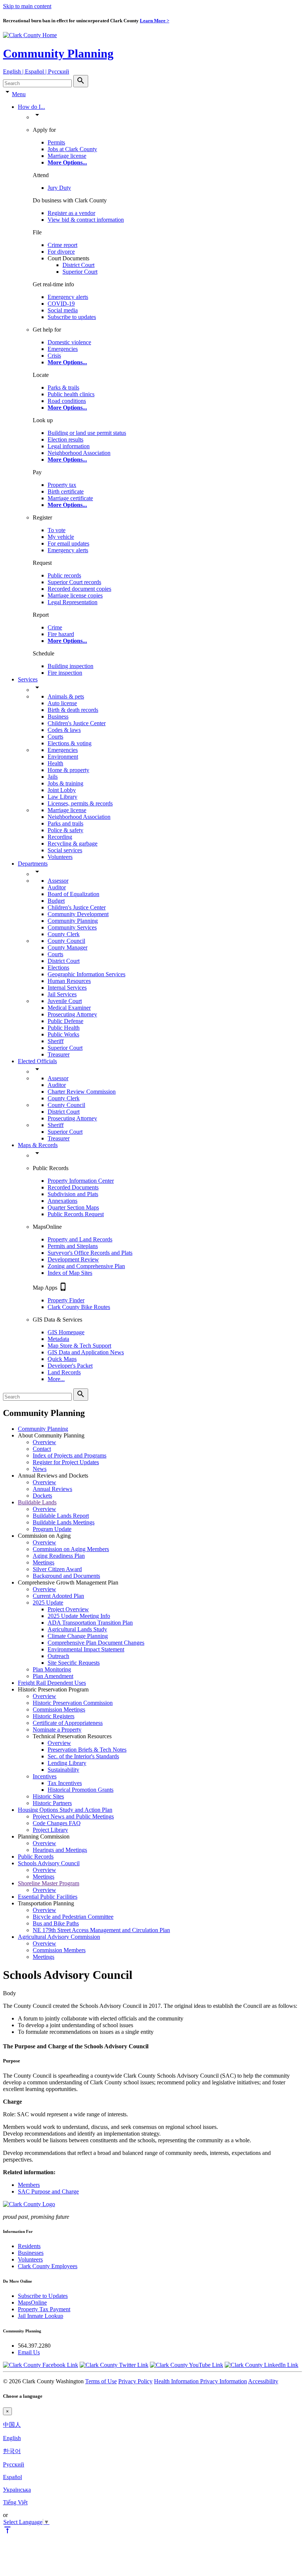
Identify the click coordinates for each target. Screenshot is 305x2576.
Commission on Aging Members (71, 1549)
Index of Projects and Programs (70, 1455)
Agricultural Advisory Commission (59, 1937)
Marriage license (67, 156)
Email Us (29, 2352)
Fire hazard (61, 634)
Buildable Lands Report (61, 1516)
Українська (17, 2490)
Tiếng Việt (15, 2502)
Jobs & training (65, 783)
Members (29, 2185)
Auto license (62, 703)
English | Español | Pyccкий (36, 71)
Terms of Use (101, 2381)
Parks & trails (63, 387)
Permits (56, 142)
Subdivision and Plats (73, 1194)
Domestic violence (69, 342)
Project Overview (68, 1609)
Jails (53, 777)
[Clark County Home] (30, 35)
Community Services (72, 927)
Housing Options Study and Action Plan (65, 1810)
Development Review (73, 1259)
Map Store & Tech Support (79, 1346)
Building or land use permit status (87, 433)
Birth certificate (66, 491)
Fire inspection (65, 673)
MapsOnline (32, 2303)
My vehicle (61, 537)
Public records (64, 575)
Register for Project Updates (66, 1462)
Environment (63, 757)
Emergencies (63, 349)
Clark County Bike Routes (79, 1307)
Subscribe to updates (72, 317)
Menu (19, 94)
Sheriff (56, 1041)
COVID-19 (61, 304)
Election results (65, 439)
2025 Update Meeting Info (79, 1616)
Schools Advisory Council (49, 1863)
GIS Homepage (66, 1332)
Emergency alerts (68, 297)
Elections (58, 968)
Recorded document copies (79, 589)
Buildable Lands (37, 1502)
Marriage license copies (75, 595)
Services (28, 679)
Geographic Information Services (86, 974)
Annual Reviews (52, 1489)
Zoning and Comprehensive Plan (86, 1266)
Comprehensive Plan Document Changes (96, 1643)
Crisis (54, 356)
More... (56, 1379)
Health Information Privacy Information (200, 2381)
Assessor (58, 881)
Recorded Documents (73, 1187)
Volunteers (60, 857)
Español (12, 2477)
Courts (55, 737)
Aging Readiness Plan (59, 1556)
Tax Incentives (65, 1783)
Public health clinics (71, 394)
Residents (29, 2246)
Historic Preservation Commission (73, 1703)
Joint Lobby (62, 790)
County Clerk (64, 934)
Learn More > (155, 21)
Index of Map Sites (70, 1273)
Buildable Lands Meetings (64, 1522)
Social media (63, 310)
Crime (55, 627)
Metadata (58, 1339)
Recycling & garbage (73, 844)
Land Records (64, 1372)
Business (58, 717)
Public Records (36, 1857)
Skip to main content (27, 6)
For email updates (68, 543)
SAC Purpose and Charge (48, 2191)
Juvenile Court (65, 1001)
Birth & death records (73, 710)
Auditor (57, 887)
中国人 (12, 2425)
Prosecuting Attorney (72, 1014)
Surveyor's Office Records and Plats (90, 1253)
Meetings (44, 1562)
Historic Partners (52, 1803)
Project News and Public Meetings (73, 1816)
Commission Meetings (59, 1709)
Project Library (50, 1830)
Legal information (69, 446)
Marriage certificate (70, 498)
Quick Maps (62, 1359)
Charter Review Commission (82, 1092)
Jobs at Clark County (72, 149)
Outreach (58, 1656)
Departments (33, 864)
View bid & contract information (86, 220)
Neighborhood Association (79, 453)
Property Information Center (81, 1181)
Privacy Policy (135, 2381)
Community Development (78, 914)
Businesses (31, 2253)
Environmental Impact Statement (86, 1649)
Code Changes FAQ (57, 1823)
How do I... (31, 107)
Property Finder (66, 1300)
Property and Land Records (80, 1239)
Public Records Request (76, 1214)
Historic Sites (48, 1796)
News (40, 1469)
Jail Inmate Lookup (41, 2316)
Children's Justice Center (77, 723)
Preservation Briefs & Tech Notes (87, 1750)
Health (55, 763)
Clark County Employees (48, 2266)
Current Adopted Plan (58, 1596)
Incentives (45, 1776)
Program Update (52, 1529)
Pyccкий (14, 2464)
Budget (56, 901)
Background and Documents (66, 1576)
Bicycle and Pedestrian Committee (73, 1917)
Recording (60, 837)
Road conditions (67, 401)
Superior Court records (74, 582)
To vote (57, 530)
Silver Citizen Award (57, 1569)
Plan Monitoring (52, 1669)
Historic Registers (54, 1716)
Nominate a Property (57, 1730)
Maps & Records (38, 1145)
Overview (44, 1442)
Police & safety (65, 830)
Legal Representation (73, 602)
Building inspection (70, 666)
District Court (78, 265)
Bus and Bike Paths (56, 1923)
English (12, 2438)
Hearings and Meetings (60, 1850)
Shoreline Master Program (49, 1883)
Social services (65, 850)
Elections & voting (70, 743)
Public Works (63, 1034)
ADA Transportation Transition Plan (90, 1623)
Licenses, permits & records (80, 803)
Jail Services (62, 994)
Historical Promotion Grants (81, 1790)
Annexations (62, 1201)
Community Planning (58, 53)
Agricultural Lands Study (77, 1629)
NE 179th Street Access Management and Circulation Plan (101, 1930)
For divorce (61, 252)
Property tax (62, 485)
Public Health (64, 1028)
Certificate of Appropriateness (68, 1723)
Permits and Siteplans (73, 1246)
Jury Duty (59, 188)
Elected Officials (37, 1061)
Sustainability (63, 1770)
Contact (42, 1449)
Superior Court (80, 272)
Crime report (62, 245)
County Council (66, 941)
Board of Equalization (73, 894)
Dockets (42, 1496)
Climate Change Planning (78, 1636)
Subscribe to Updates (43, 2296)
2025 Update (48, 1603)
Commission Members (59, 1950)
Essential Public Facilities (48, 1897)
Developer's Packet (70, 1366)
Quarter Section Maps (73, 1207)
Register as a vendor (71, 213)
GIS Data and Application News (86, 1352)
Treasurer (59, 1054)
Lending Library (67, 1763)
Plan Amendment (53, 1676)
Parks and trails (65, 823)
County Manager (68, 947)
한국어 (12, 2451)
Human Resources (69, 981)
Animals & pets (66, 696)
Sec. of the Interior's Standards (83, 1756)
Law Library (62, 797)
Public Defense (65, 1021)
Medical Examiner (69, 1008)
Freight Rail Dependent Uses (52, 1683)
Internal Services (67, 988)
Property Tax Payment (44, 2309)
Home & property (68, 770)
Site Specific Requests (74, 1663)
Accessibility (263, 2381)
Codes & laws (64, 730)
